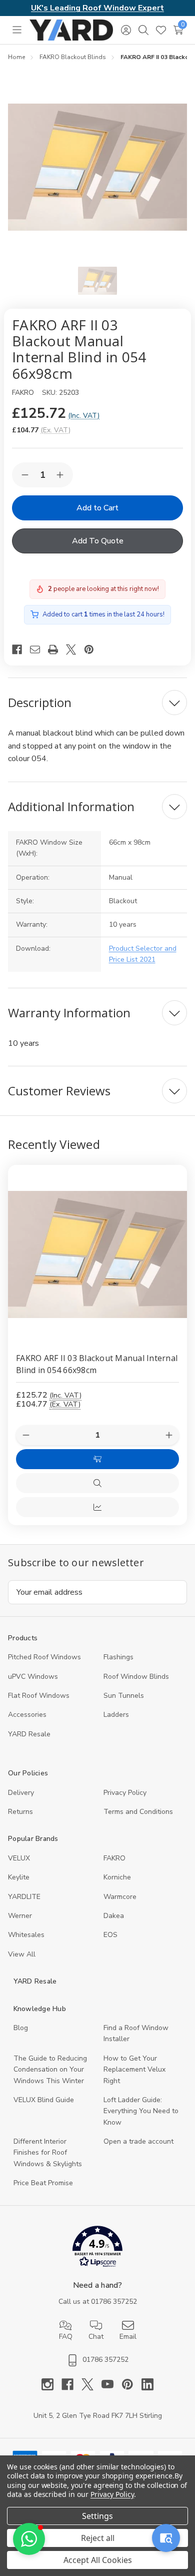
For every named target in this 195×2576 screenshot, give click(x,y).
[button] (98, 2248)
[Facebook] (21, 650)
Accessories (27, 1715)
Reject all (98, 2538)
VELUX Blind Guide (44, 2100)
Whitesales (26, 1935)
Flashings (118, 1657)
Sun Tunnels (124, 1696)
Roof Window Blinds (136, 1677)
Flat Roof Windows (39, 1696)
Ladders (116, 1715)
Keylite (19, 1877)
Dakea (114, 1916)
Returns (20, 1812)
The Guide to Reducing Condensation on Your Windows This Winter (50, 2070)
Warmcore (120, 1897)
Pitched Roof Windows (44, 1657)
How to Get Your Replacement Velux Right (134, 2070)
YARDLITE (24, 1897)
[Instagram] (51, 2384)
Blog (21, 2028)
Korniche (117, 1877)
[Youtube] (111, 2384)
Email (128, 2337)
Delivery (21, 1793)
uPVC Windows (33, 1677)
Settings (97, 2516)
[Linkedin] (147, 2384)
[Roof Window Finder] (166, 2538)
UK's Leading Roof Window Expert (97, 8)
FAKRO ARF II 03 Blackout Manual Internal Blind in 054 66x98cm (97, 1364)
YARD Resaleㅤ (29, 1734)
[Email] (39, 650)
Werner (20, 1916)
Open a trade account (138, 2141)
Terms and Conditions (138, 1812)
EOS (110, 1935)
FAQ (66, 2337)
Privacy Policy (125, 1793)
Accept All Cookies (98, 2560)
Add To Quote (98, 541)
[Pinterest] (93, 650)
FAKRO (114, 1858)
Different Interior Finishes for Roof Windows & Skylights (48, 2153)
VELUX (19, 1858)
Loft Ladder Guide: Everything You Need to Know (141, 2111)
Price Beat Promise (43, 2183)
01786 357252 (114, 2302)
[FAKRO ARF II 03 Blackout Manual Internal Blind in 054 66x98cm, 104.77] (97, 1254)
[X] (75, 650)
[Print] (57, 650)
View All (22, 1954)
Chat (96, 2337)
